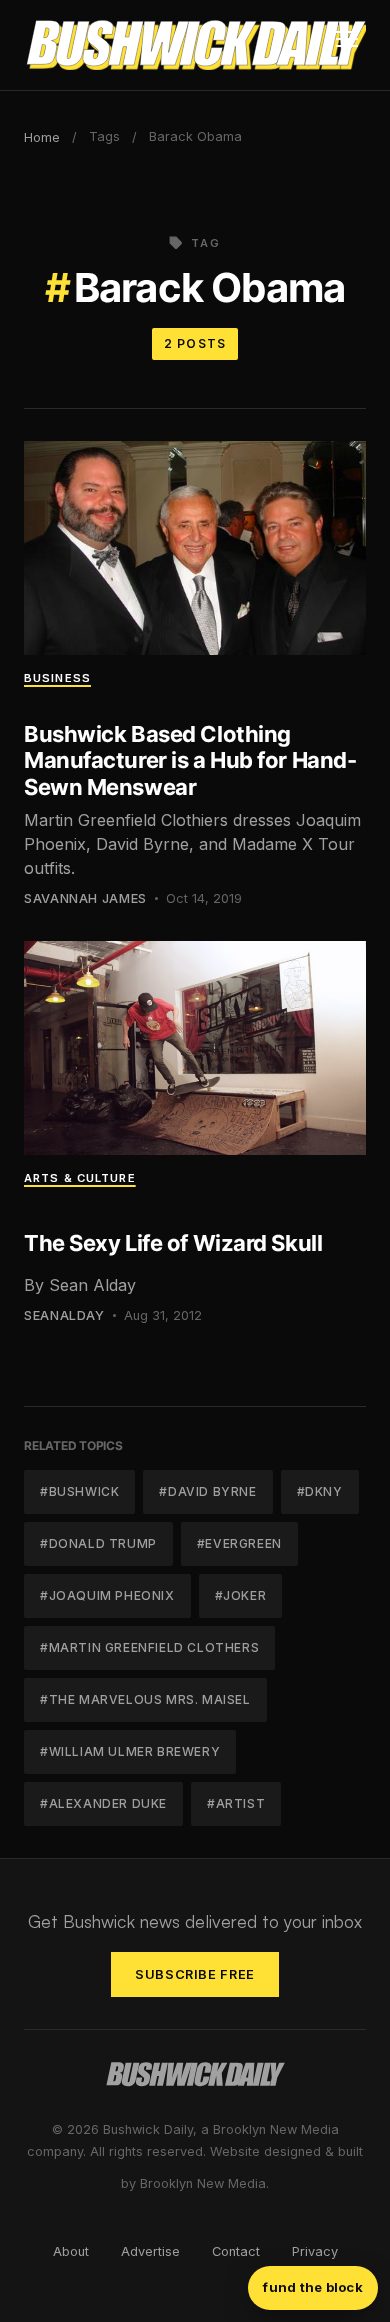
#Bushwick (79, 1491)
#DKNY (320, 1491)
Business (57, 678)
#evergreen (239, 1543)
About (71, 2251)
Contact (236, 2251)
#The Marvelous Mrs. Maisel (145, 1699)
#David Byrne (207, 1491)
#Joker (241, 1595)
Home (42, 137)
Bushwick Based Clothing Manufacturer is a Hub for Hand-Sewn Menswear (190, 760)
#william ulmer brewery (130, 1751)
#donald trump (98, 1543)
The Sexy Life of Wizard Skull (173, 1243)
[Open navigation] (347, 45)
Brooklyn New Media (203, 2183)
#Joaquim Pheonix (107, 1595)
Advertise (150, 2251)
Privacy (315, 2251)
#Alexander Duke (103, 1803)
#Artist (236, 1803)
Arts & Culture (80, 1178)
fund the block (313, 2287)
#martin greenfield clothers (149, 1647)
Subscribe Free (195, 1974)
